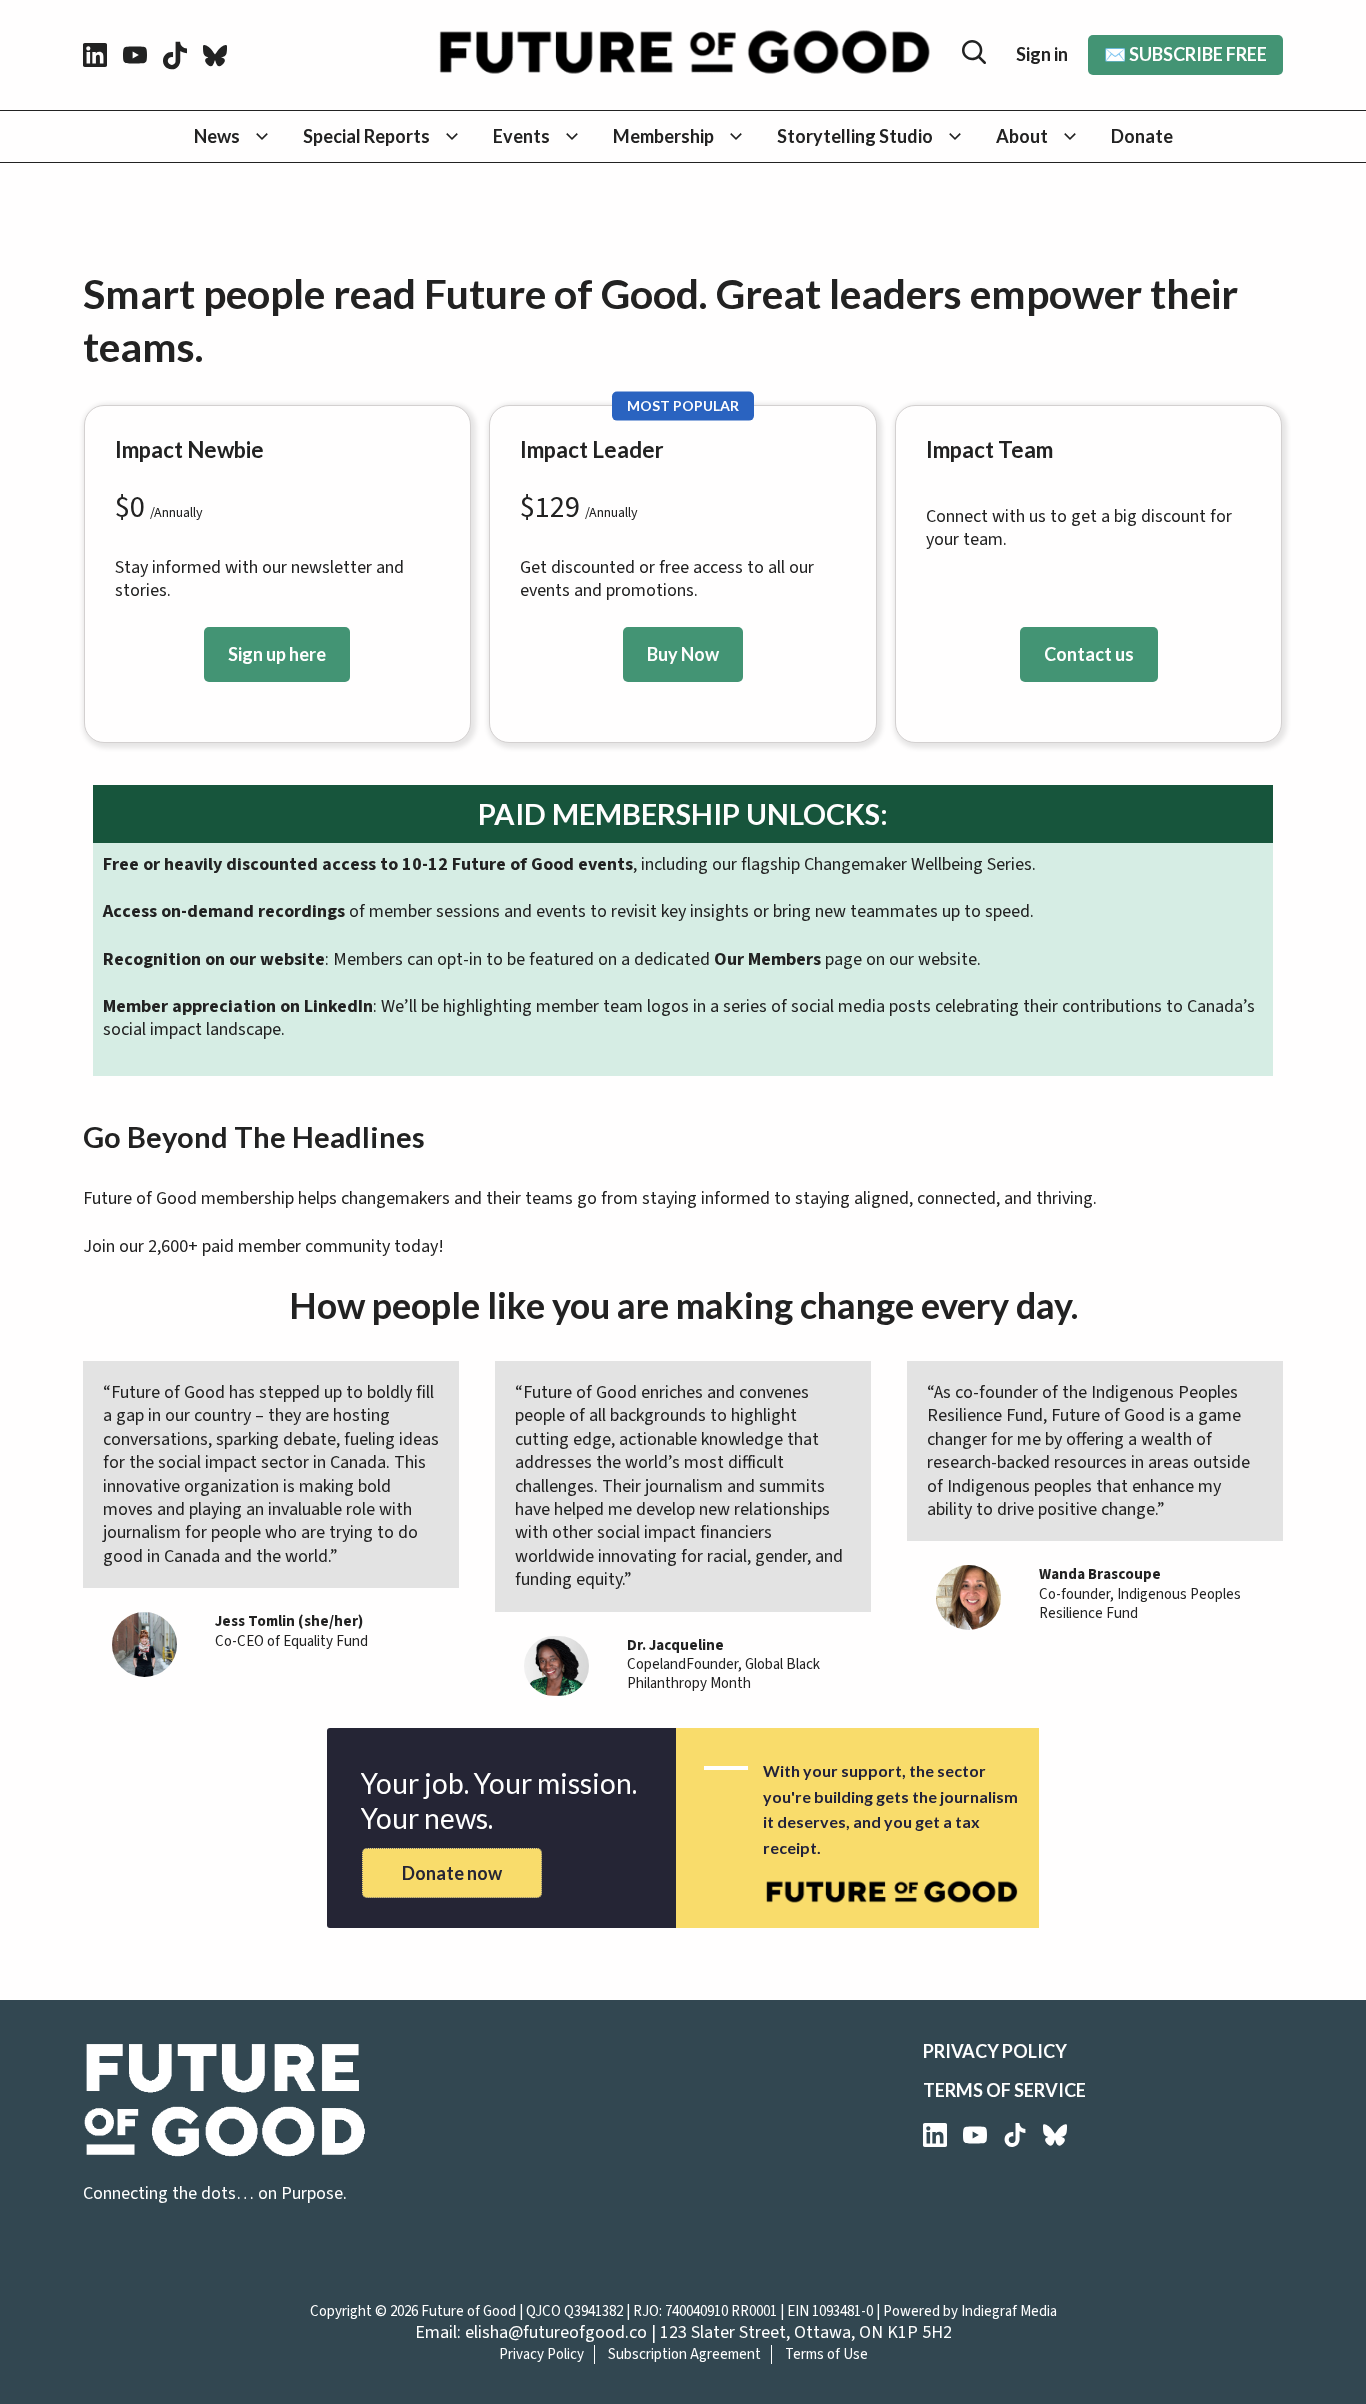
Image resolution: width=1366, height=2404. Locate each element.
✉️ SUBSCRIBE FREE (1185, 54)
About (1022, 136)
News (217, 136)
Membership (663, 136)
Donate (1142, 136)
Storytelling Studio (855, 136)
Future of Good (468, 2311)
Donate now (452, 1873)
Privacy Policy (995, 2051)
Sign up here (277, 654)
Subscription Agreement (684, 2354)
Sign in (1042, 54)
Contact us (1089, 654)
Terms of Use (826, 2354)
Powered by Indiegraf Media (970, 2311)
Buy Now (683, 654)
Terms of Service (1004, 2090)
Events (521, 136)
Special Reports (366, 136)
